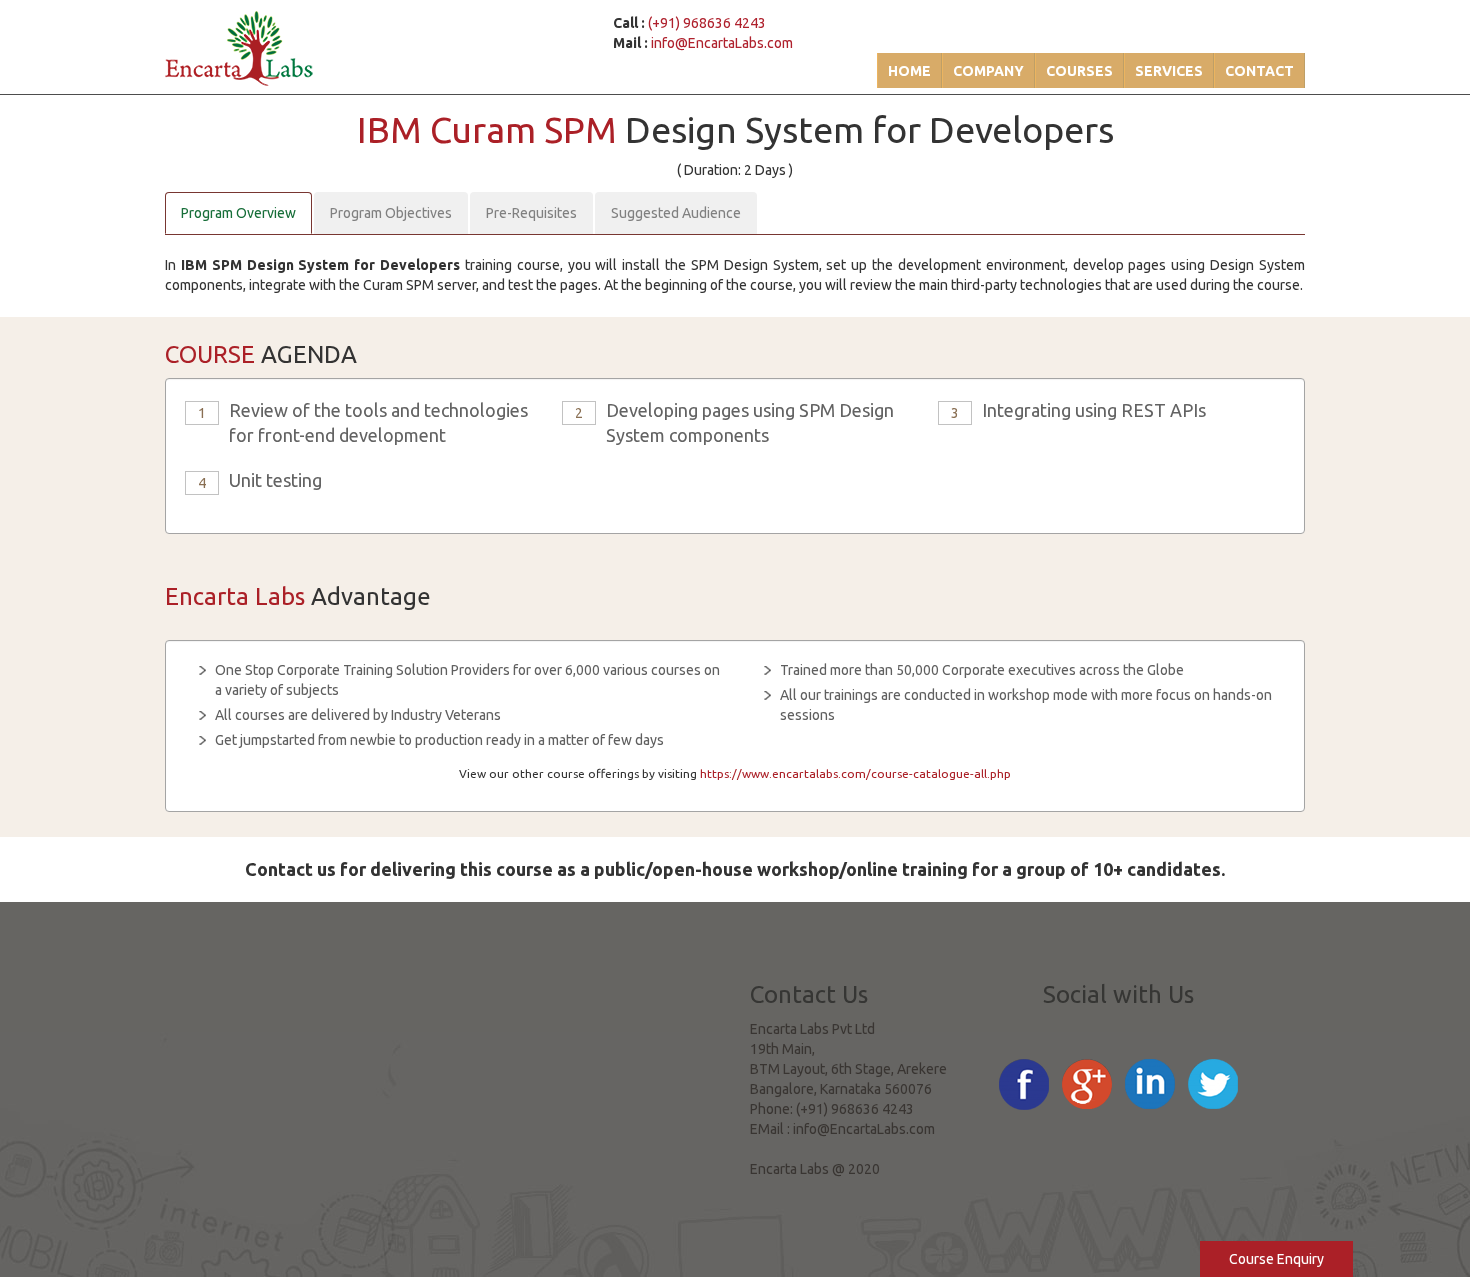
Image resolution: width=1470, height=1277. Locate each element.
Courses (1079, 71)
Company (988, 71)
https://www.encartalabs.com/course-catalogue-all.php (855, 773)
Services (1169, 71)
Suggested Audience (676, 213)
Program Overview (238, 213)
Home (909, 71)
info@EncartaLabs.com (722, 43)
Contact (1259, 71)
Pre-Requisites (531, 213)
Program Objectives (391, 213)
